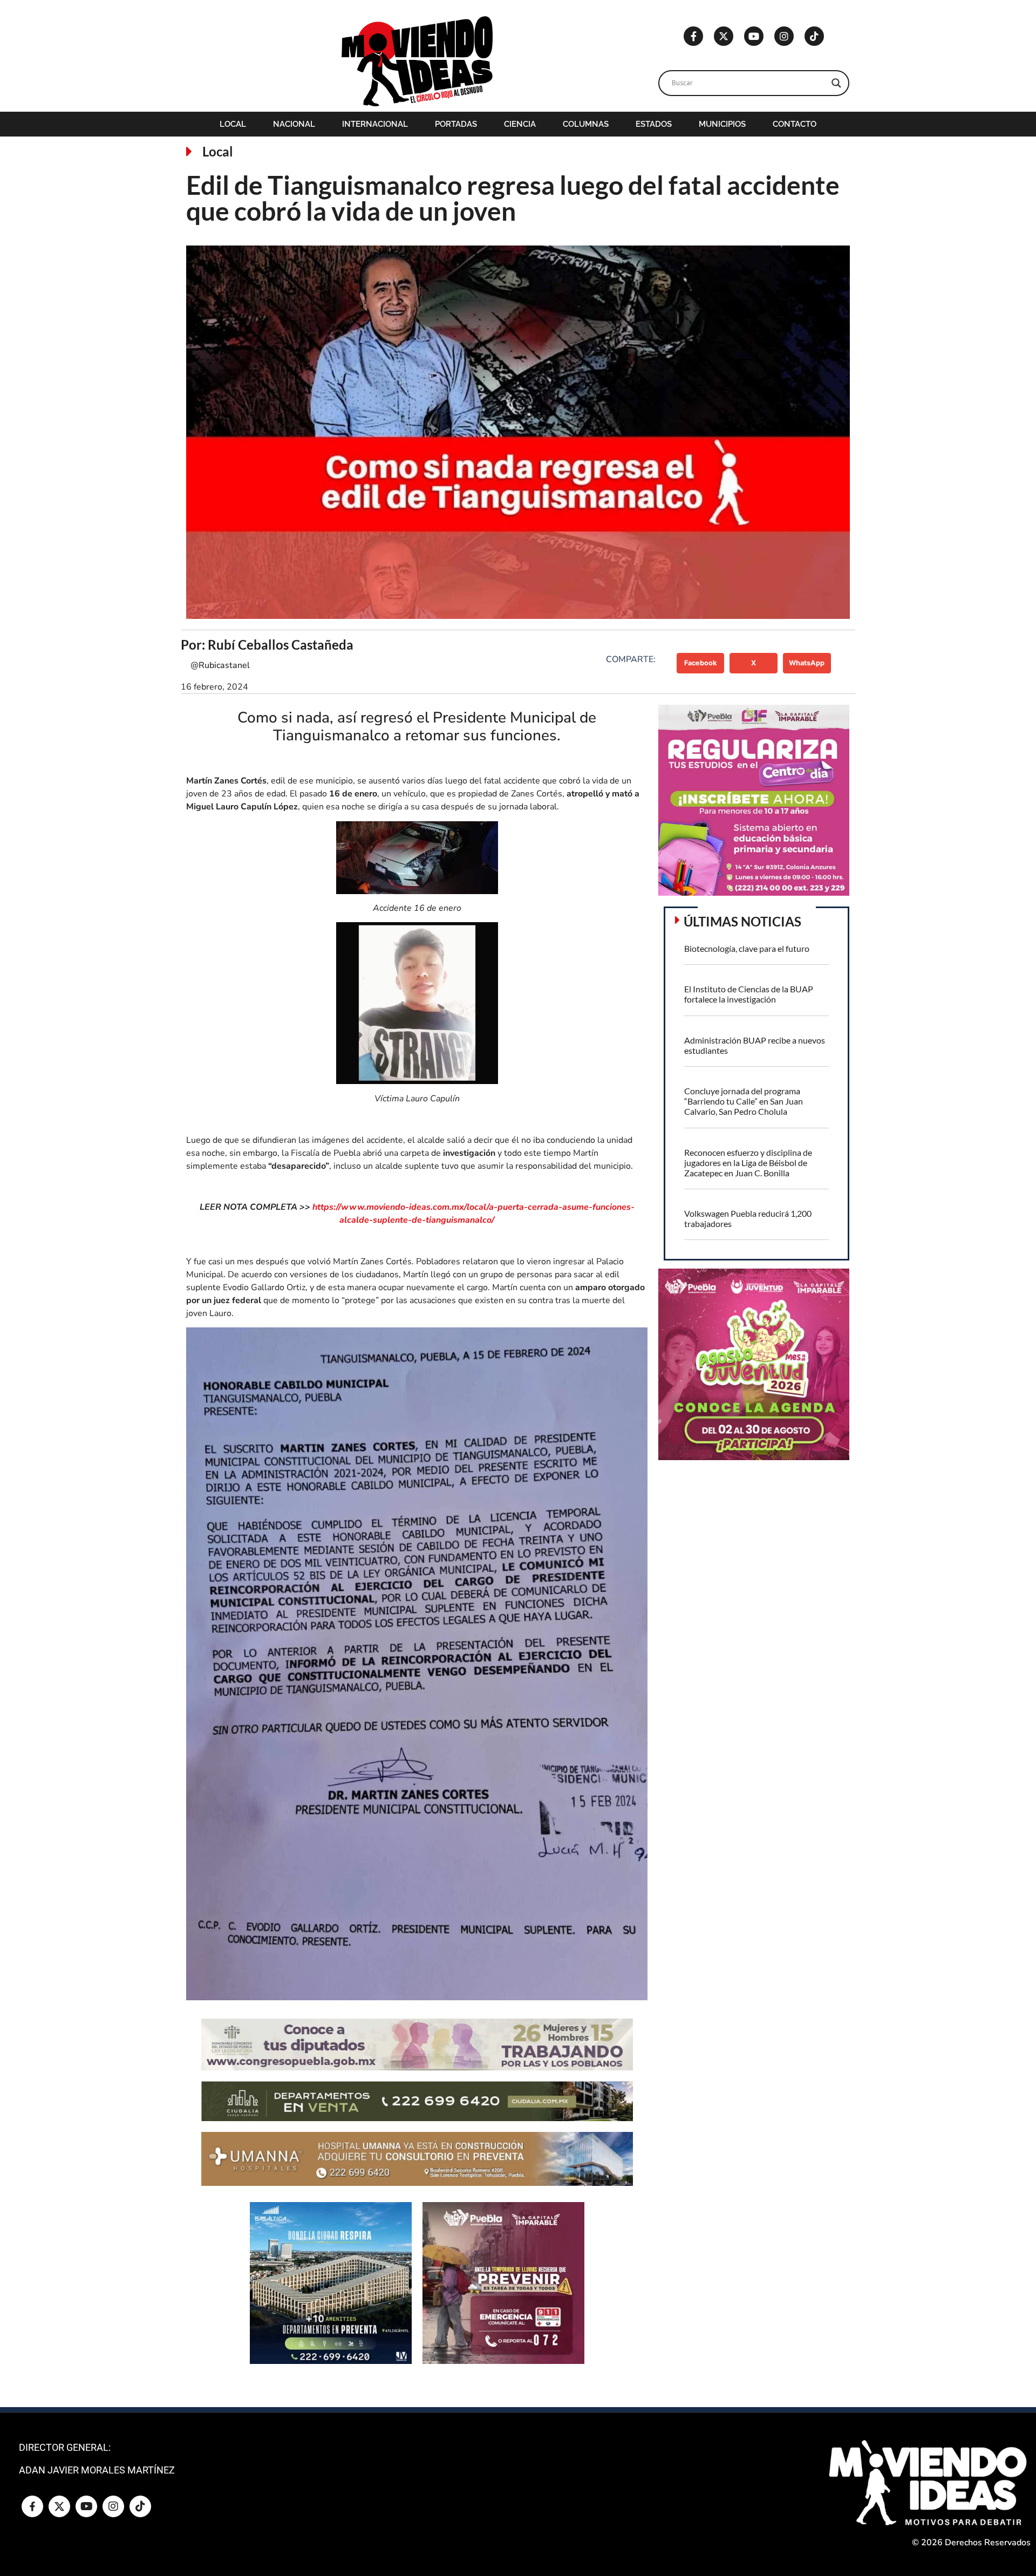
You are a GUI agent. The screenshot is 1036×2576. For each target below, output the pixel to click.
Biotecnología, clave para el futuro (747, 948)
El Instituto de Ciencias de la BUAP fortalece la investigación (749, 994)
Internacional (375, 124)
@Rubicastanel (220, 665)
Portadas (456, 124)
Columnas (586, 124)
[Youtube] (754, 36)
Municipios (722, 124)
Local (233, 124)
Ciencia (520, 124)
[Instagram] (784, 36)
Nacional (294, 124)
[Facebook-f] (693, 36)
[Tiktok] (814, 36)
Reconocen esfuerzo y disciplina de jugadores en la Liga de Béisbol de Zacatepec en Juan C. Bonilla (748, 1163)
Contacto (795, 124)
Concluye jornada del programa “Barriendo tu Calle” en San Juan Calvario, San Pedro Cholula (744, 1101)
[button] (701, 663)
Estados (654, 124)
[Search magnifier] (836, 83)
